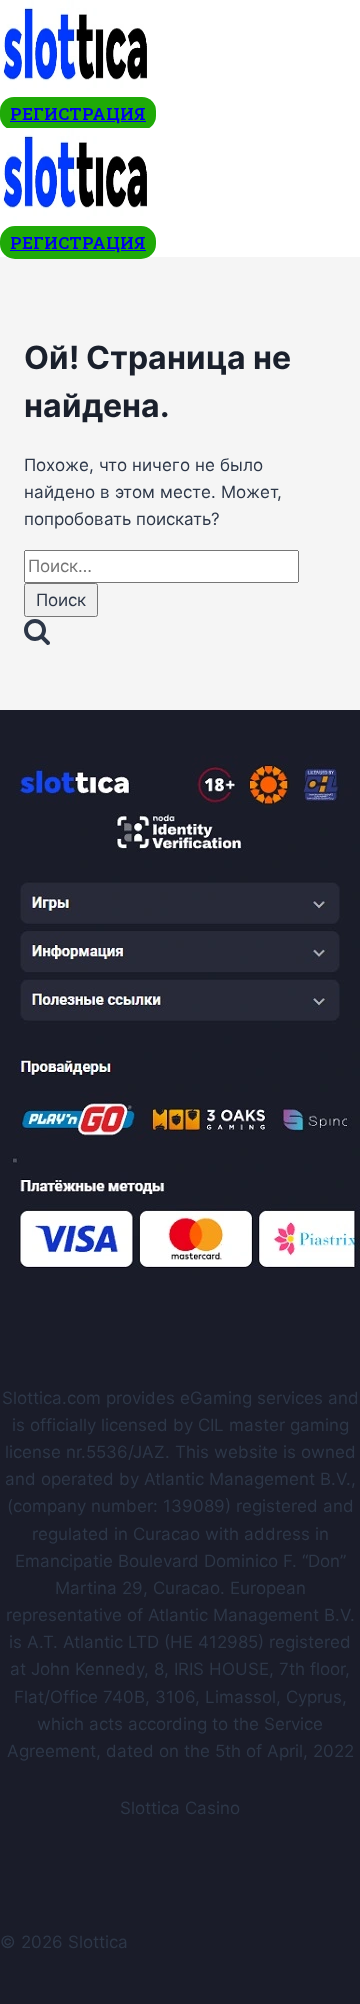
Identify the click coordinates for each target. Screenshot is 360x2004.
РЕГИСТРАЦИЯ (78, 113)
